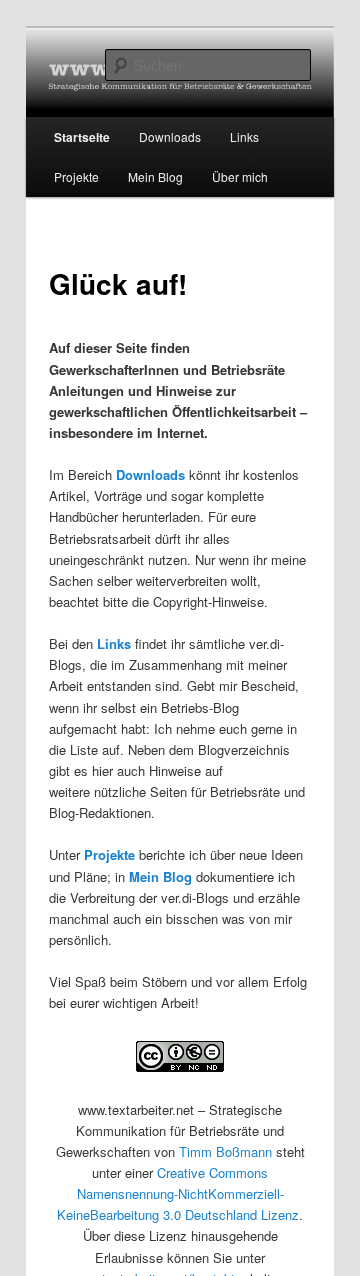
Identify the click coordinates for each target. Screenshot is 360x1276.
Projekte (76, 176)
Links (114, 643)
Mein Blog (155, 176)
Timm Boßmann (225, 1151)
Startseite (82, 137)
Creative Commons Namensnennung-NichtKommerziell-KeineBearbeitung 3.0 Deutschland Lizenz (178, 1193)
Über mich (240, 176)
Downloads (150, 474)
